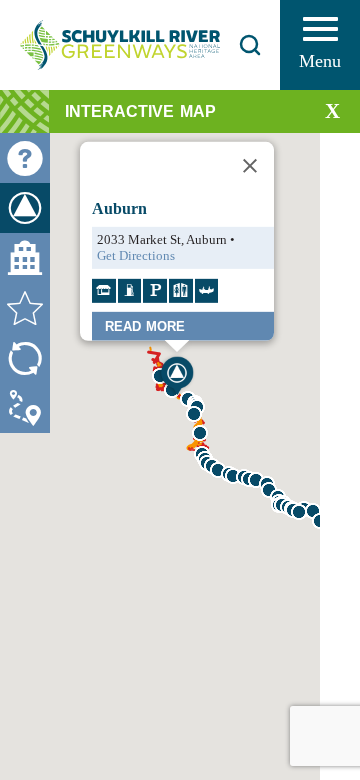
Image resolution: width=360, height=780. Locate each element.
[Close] (250, 165)
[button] (299, 512)
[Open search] (250, 45)
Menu (320, 61)
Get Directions (136, 254)
